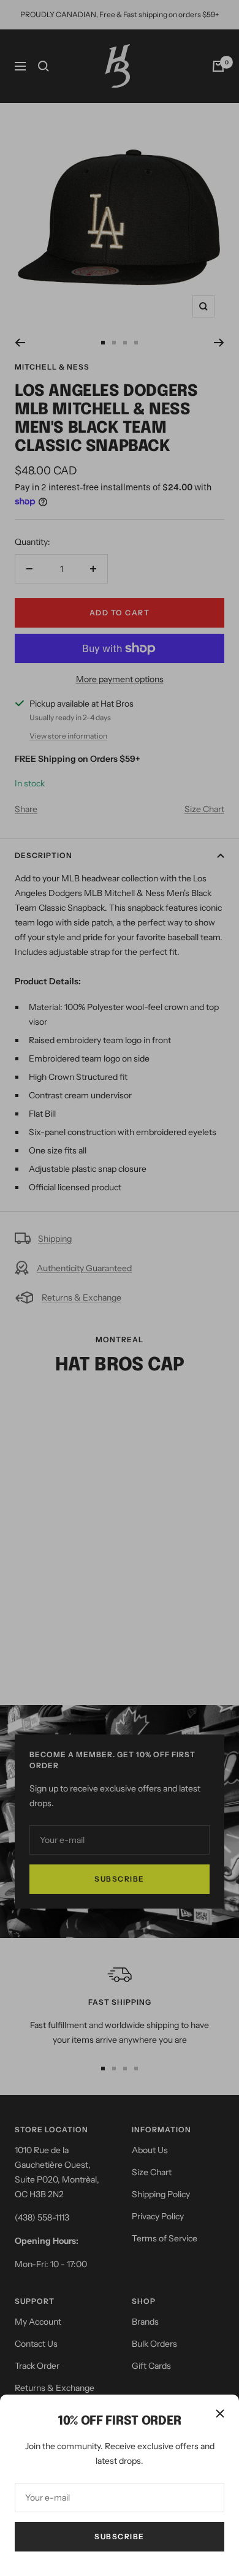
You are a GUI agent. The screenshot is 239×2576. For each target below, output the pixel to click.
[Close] (220, 2414)
